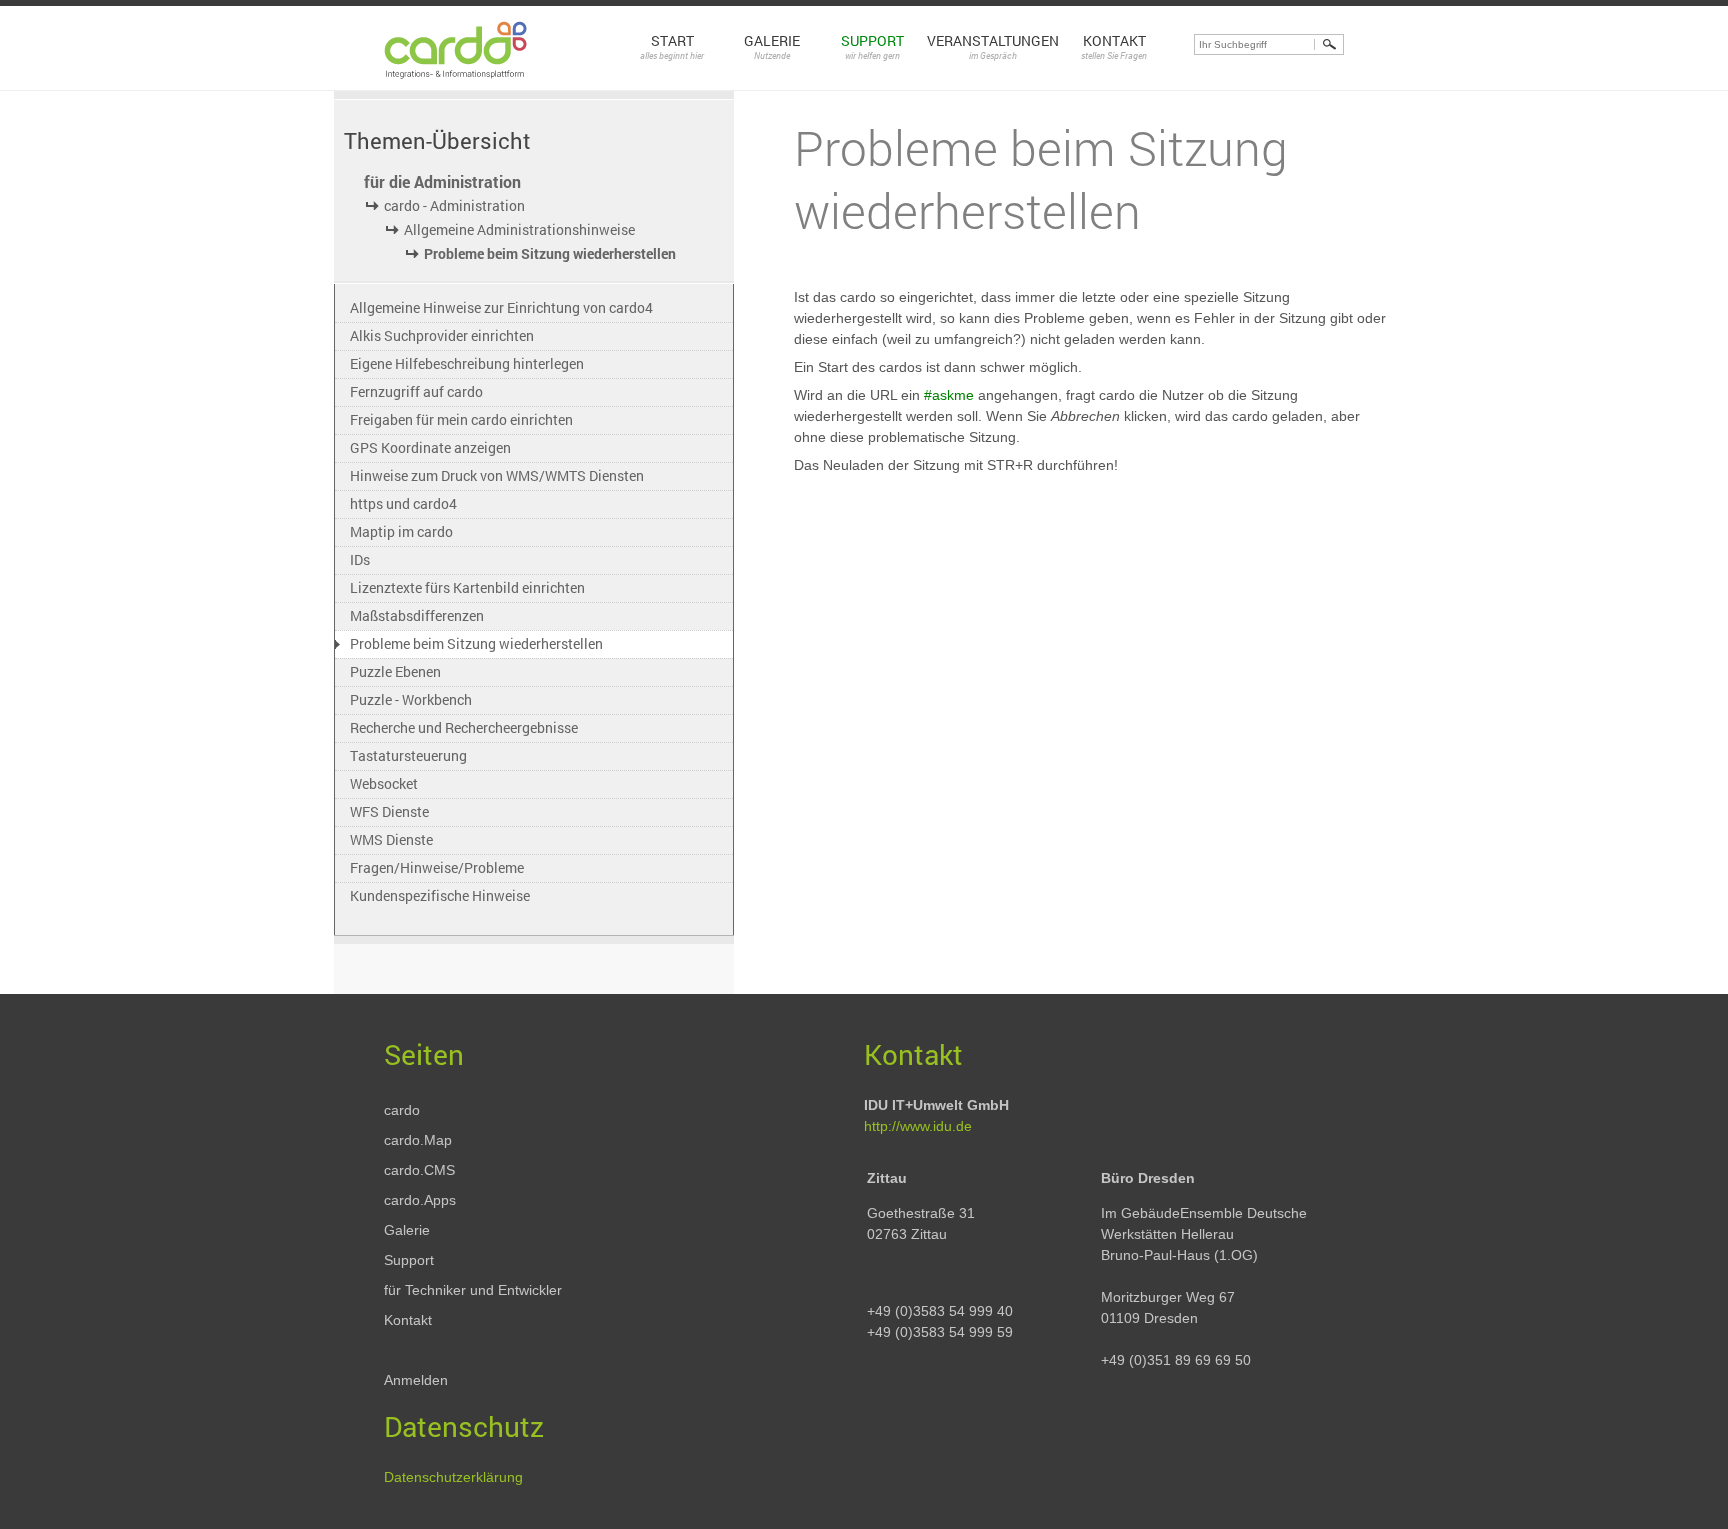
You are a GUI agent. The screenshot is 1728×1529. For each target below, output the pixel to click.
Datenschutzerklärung (453, 1477)
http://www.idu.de (918, 1126)
